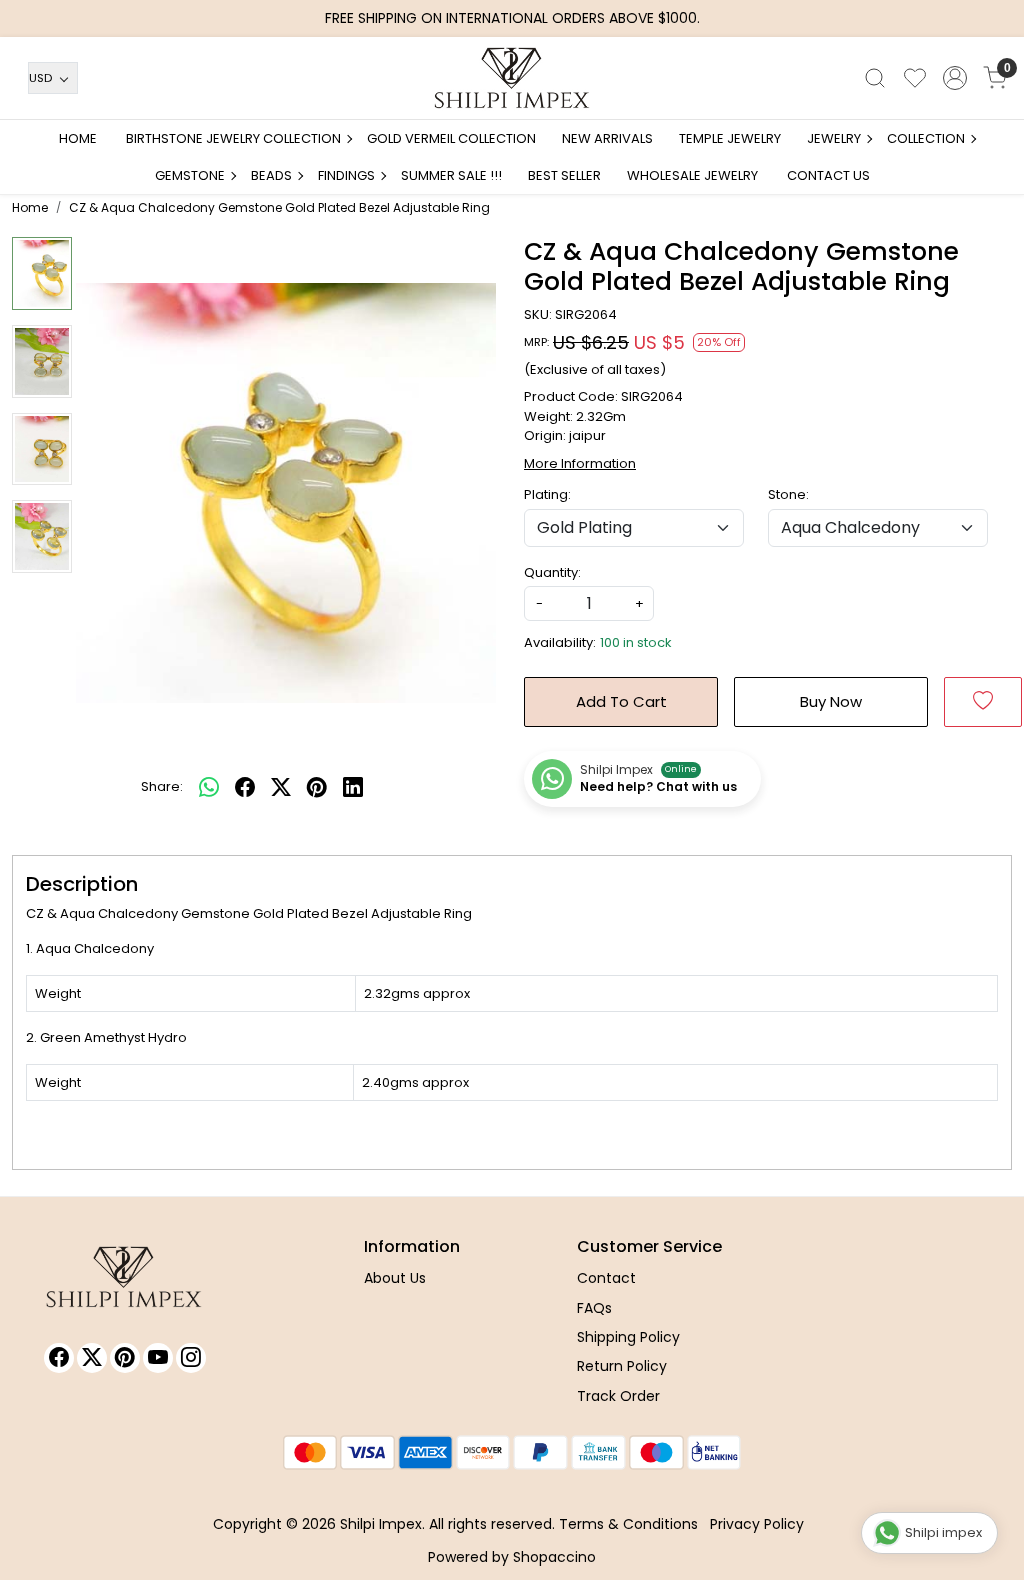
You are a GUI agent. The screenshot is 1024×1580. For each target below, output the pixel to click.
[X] (92, 1358)
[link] (875, 78)
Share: (162, 786)
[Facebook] (59, 1358)
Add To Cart (621, 701)
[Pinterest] (125, 1358)
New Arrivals (607, 138)
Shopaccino (554, 1557)
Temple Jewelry (730, 138)
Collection (926, 138)
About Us (395, 1278)
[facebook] (245, 787)
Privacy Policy (757, 1524)
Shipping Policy (628, 1337)
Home (78, 138)
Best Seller (564, 175)
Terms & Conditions (628, 1524)
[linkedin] (353, 787)
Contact (606, 1278)
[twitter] (281, 787)
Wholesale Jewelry (692, 175)
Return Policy (622, 1366)
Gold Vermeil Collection (451, 138)
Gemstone (190, 175)
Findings (346, 175)
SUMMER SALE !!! (451, 175)
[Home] (512, 78)
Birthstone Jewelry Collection (233, 138)
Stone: (788, 494)
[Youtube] (158, 1358)
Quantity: (552, 572)
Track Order (618, 1396)
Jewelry (834, 138)
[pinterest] (317, 787)
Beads (271, 175)
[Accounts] (955, 78)
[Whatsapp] (209, 787)
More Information (580, 463)
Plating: (547, 494)
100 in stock (636, 642)
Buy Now (831, 701)
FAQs (594, 1308)
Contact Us (828, 175)
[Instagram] (191, 1358)
